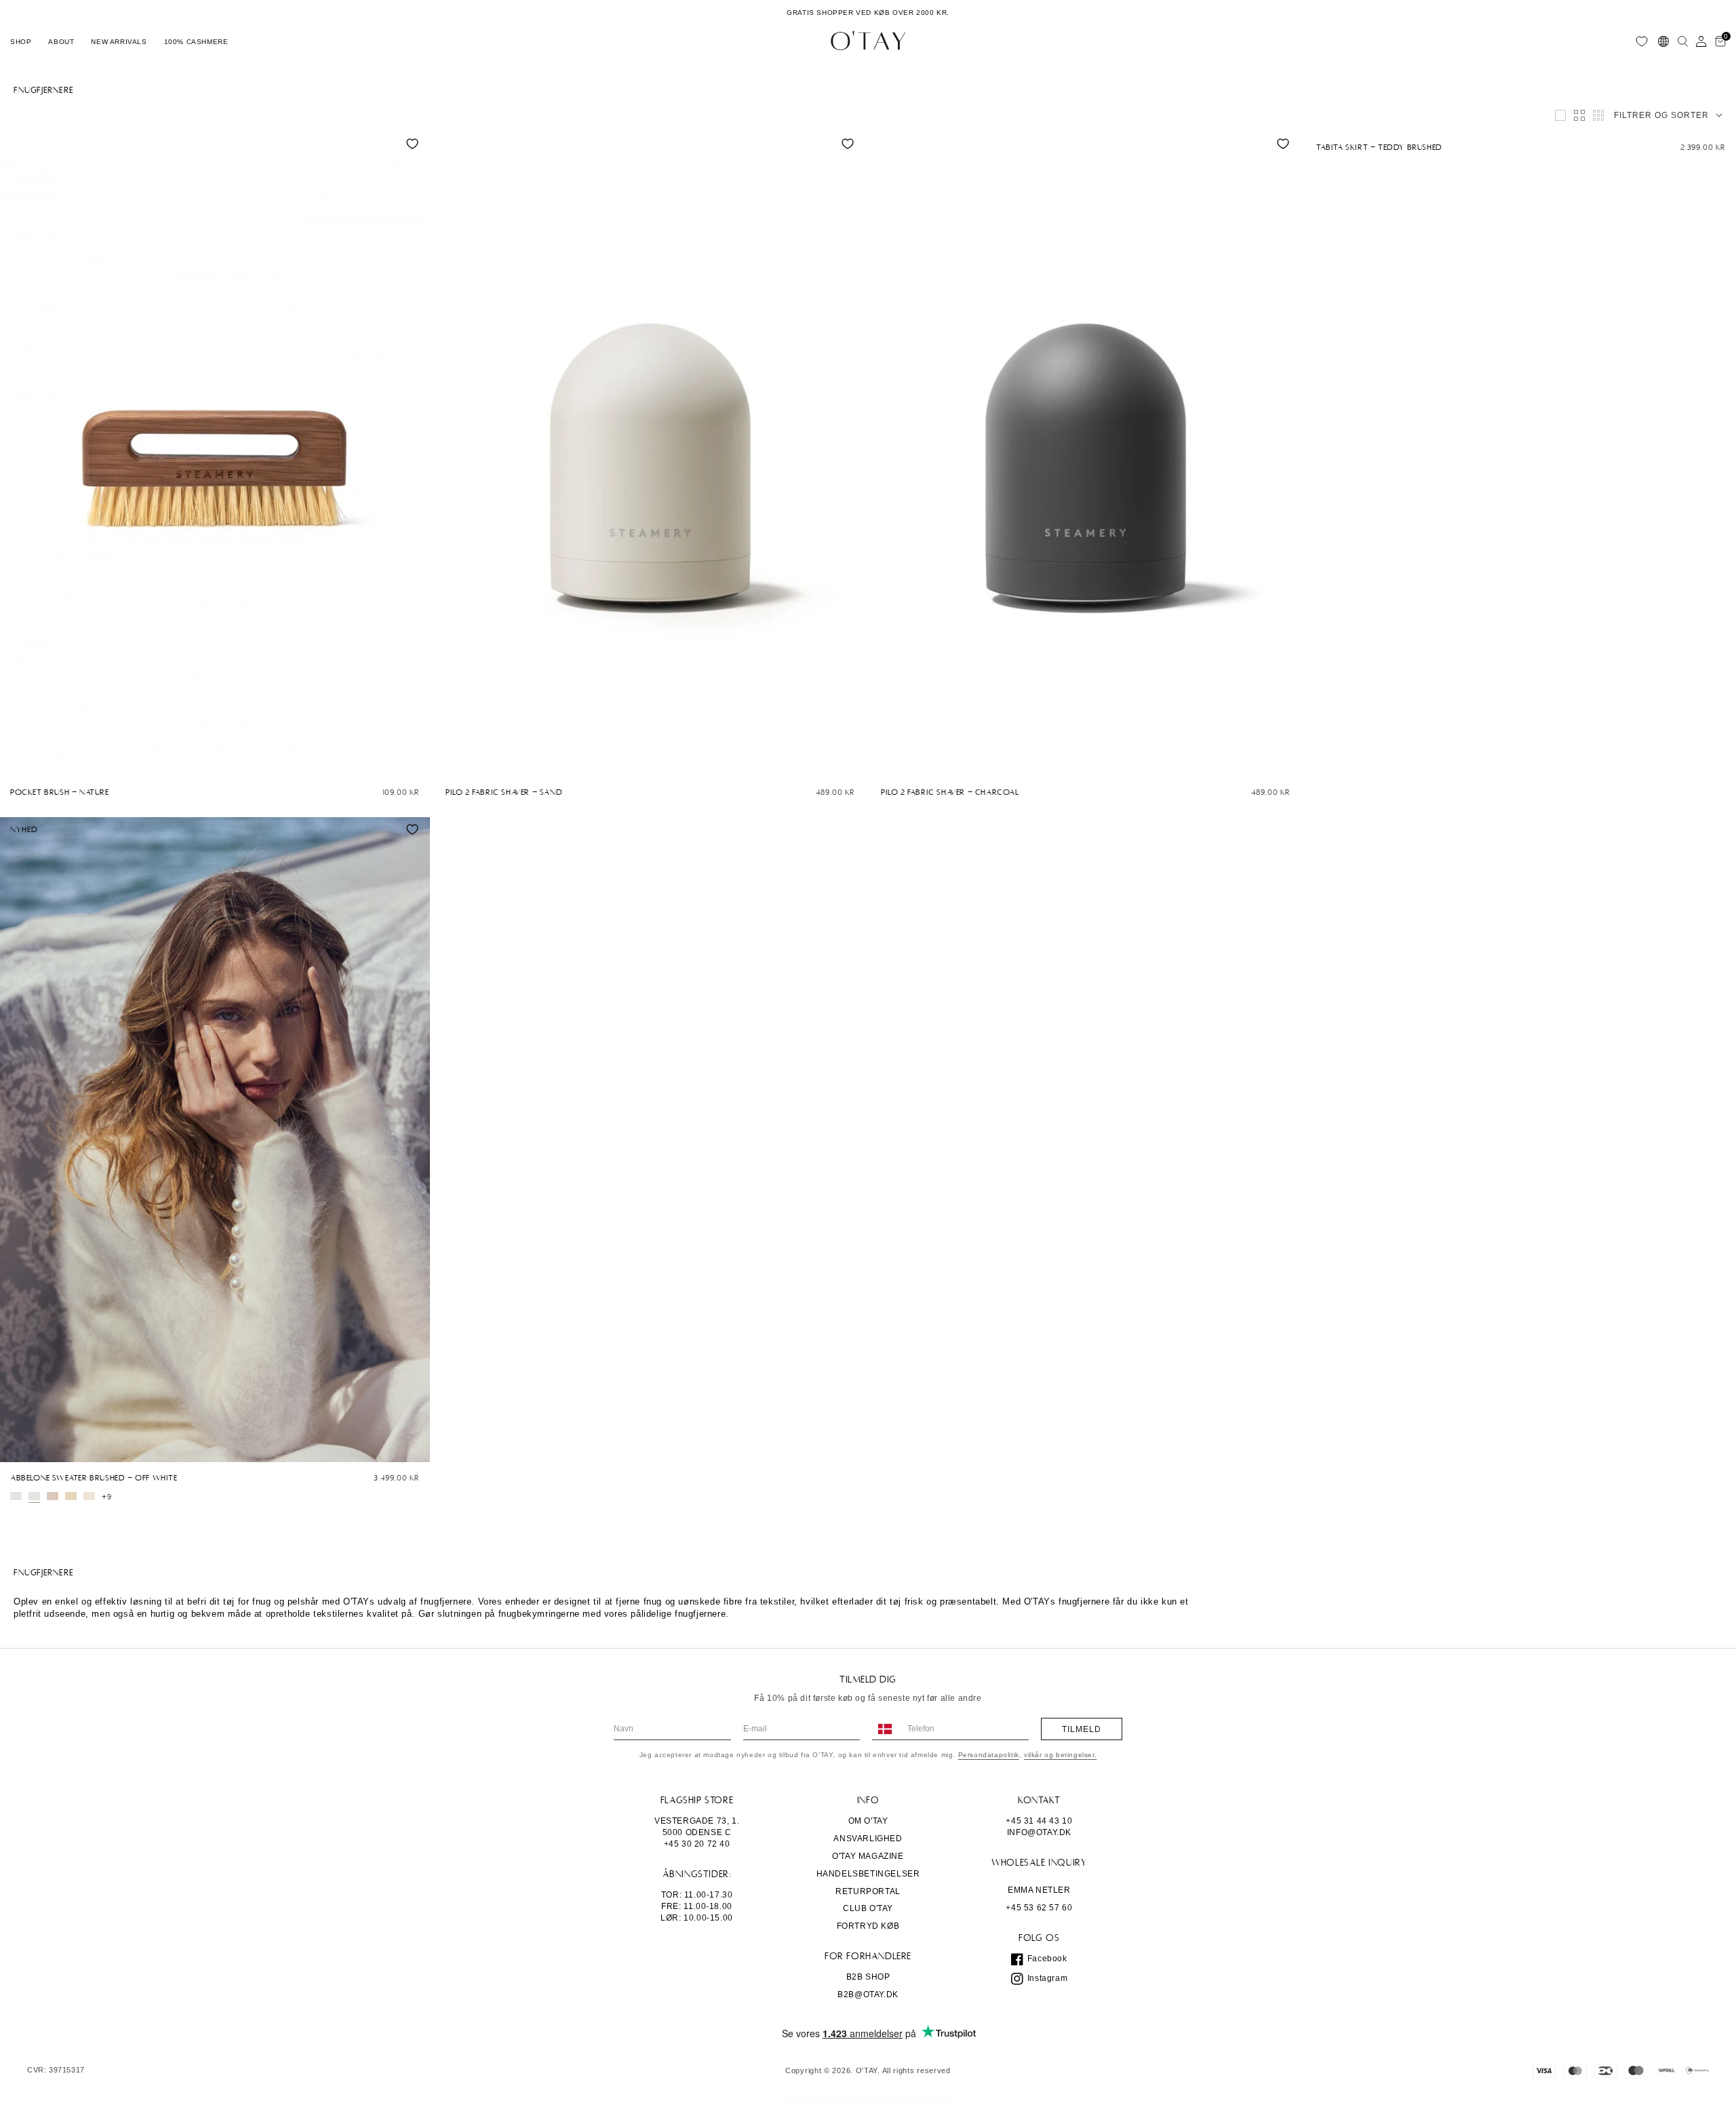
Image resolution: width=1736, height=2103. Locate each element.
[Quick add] (17, 763)
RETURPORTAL (868, 1891)
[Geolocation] (1663, 41)
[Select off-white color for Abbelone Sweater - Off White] (16, 1496)
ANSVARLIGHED (868, 1839)
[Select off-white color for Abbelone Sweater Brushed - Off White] (34, 1496)
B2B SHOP (868, 1977)
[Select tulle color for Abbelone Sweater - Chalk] (53, 1496)
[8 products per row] (1598, 115)
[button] (21, 41)
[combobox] (884, 1729)
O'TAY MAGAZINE (868, 1856)
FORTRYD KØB (868, 1926)
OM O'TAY (868, 1821)
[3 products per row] (1560, 115)
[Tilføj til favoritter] (412, 144)
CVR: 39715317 (56, 2070)
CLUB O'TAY (868, 1908)
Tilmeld (1082, 1729)
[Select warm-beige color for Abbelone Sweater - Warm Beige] (89, 1496)
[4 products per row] (1579, 115)
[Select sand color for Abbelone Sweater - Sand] (71, 1496)
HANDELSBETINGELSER (868, 1874)
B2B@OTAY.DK (868, 1994)
